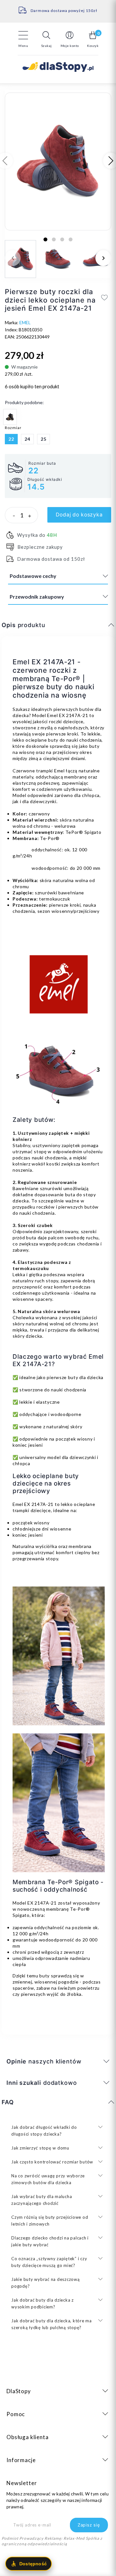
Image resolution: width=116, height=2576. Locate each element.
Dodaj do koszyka (79, 515)
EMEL (25, 322)
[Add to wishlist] (105, 297)
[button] (46, 39)
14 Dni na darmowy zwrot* (58, 8)
